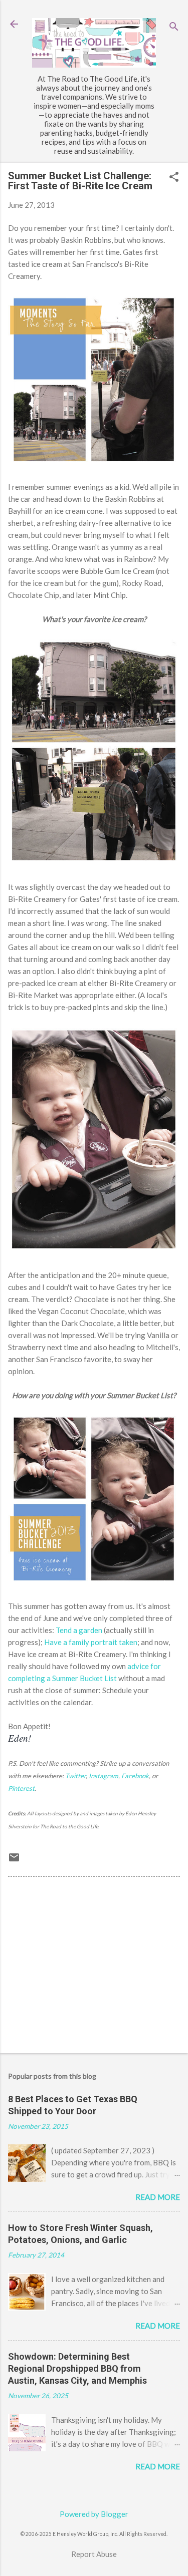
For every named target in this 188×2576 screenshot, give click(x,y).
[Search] (174, 27)
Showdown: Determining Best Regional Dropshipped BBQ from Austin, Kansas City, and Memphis (77, 2368)
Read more (158, 2197)
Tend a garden (79, 1630)
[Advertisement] (94, 1967)
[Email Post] (14, 1860)
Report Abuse (94, 2554)
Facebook (135, 1776)
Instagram (104, 1776)
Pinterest (21, 1788)
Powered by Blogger (94, 2514)
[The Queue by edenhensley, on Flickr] (94, 863)
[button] (174, 178)
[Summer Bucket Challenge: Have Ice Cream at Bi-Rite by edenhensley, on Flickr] (94, 1582)
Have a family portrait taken (91, 1642)
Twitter (75, 1776)
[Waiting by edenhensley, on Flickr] (94, 463)
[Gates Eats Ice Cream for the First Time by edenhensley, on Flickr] (94, 1251)
